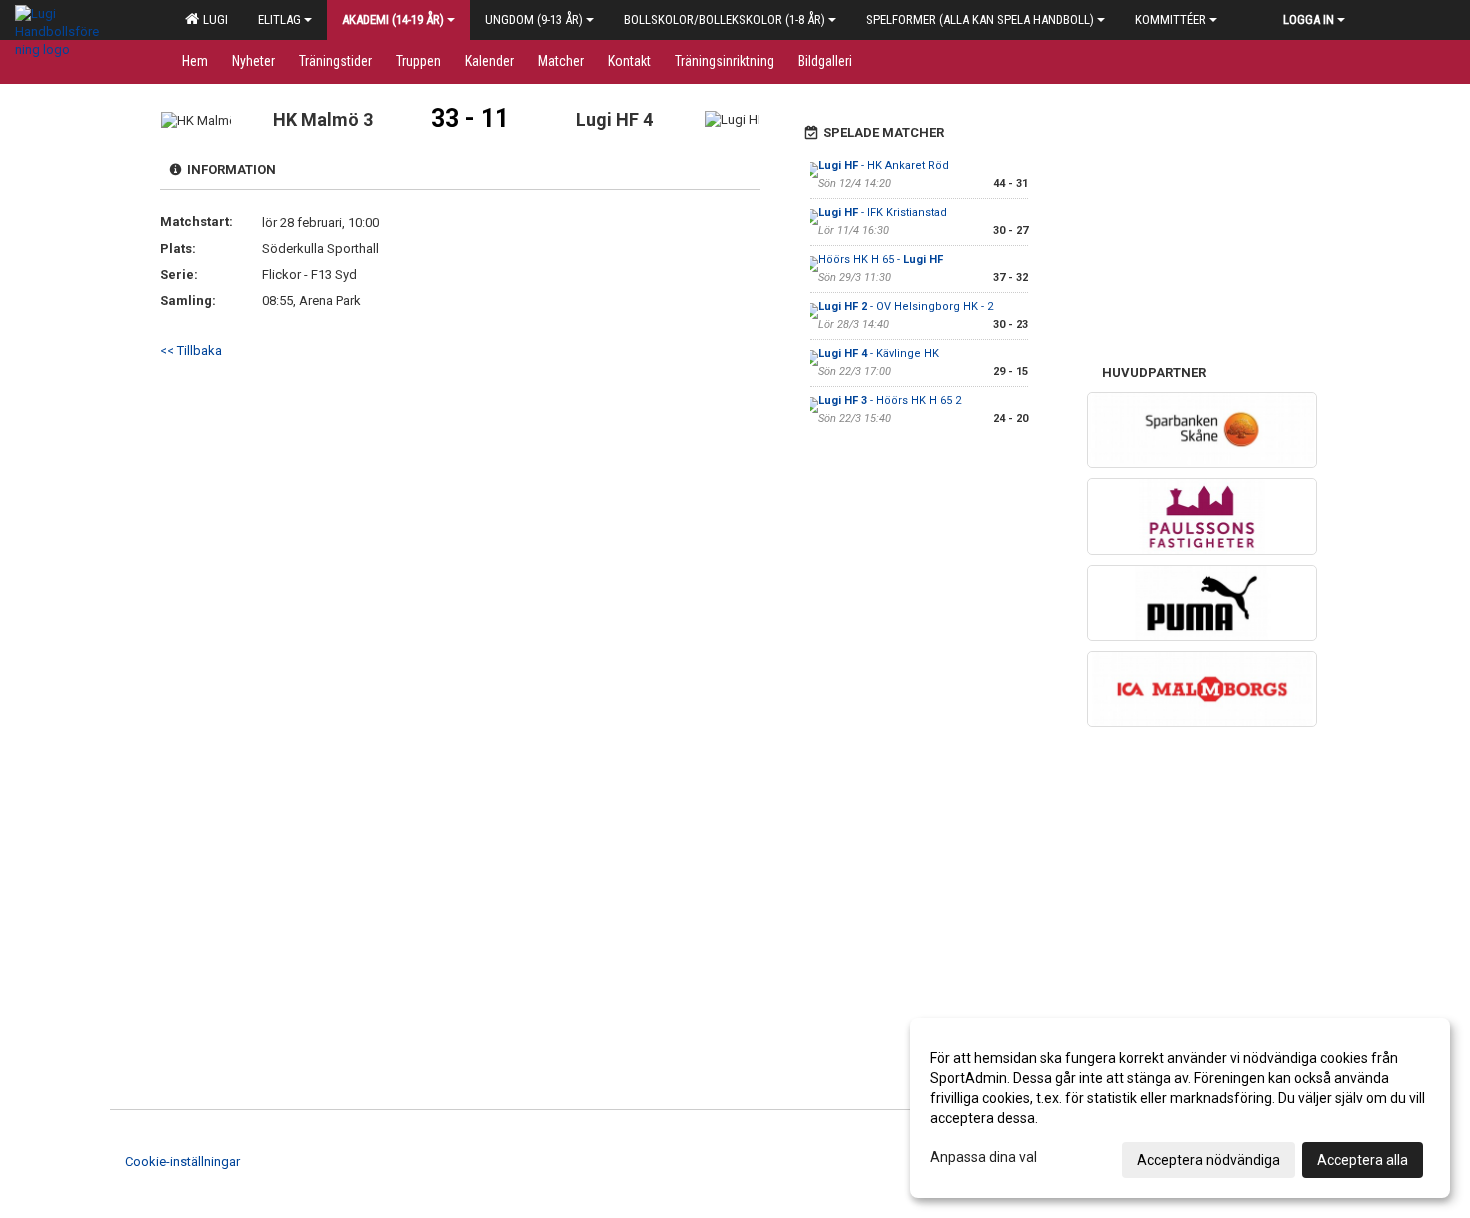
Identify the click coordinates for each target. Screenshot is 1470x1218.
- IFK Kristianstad (882, 212)
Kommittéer (1170, 19)
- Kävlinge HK (878, 353)
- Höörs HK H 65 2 (889, 400)
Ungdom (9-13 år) (534, 19)
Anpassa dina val (983, 1157)
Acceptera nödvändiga (1208, 1160)
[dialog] (1180, 1108)
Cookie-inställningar (182, 1161)
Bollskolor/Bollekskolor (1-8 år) (724, 19)
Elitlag (279, 19)
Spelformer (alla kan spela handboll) (980, 19)
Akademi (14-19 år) (393, 19)
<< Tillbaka (191, 350)
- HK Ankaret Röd (883, 165)
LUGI (212, 19)
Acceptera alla (1362, 1160)
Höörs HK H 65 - (880, 259)
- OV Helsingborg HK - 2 (905, 306)
